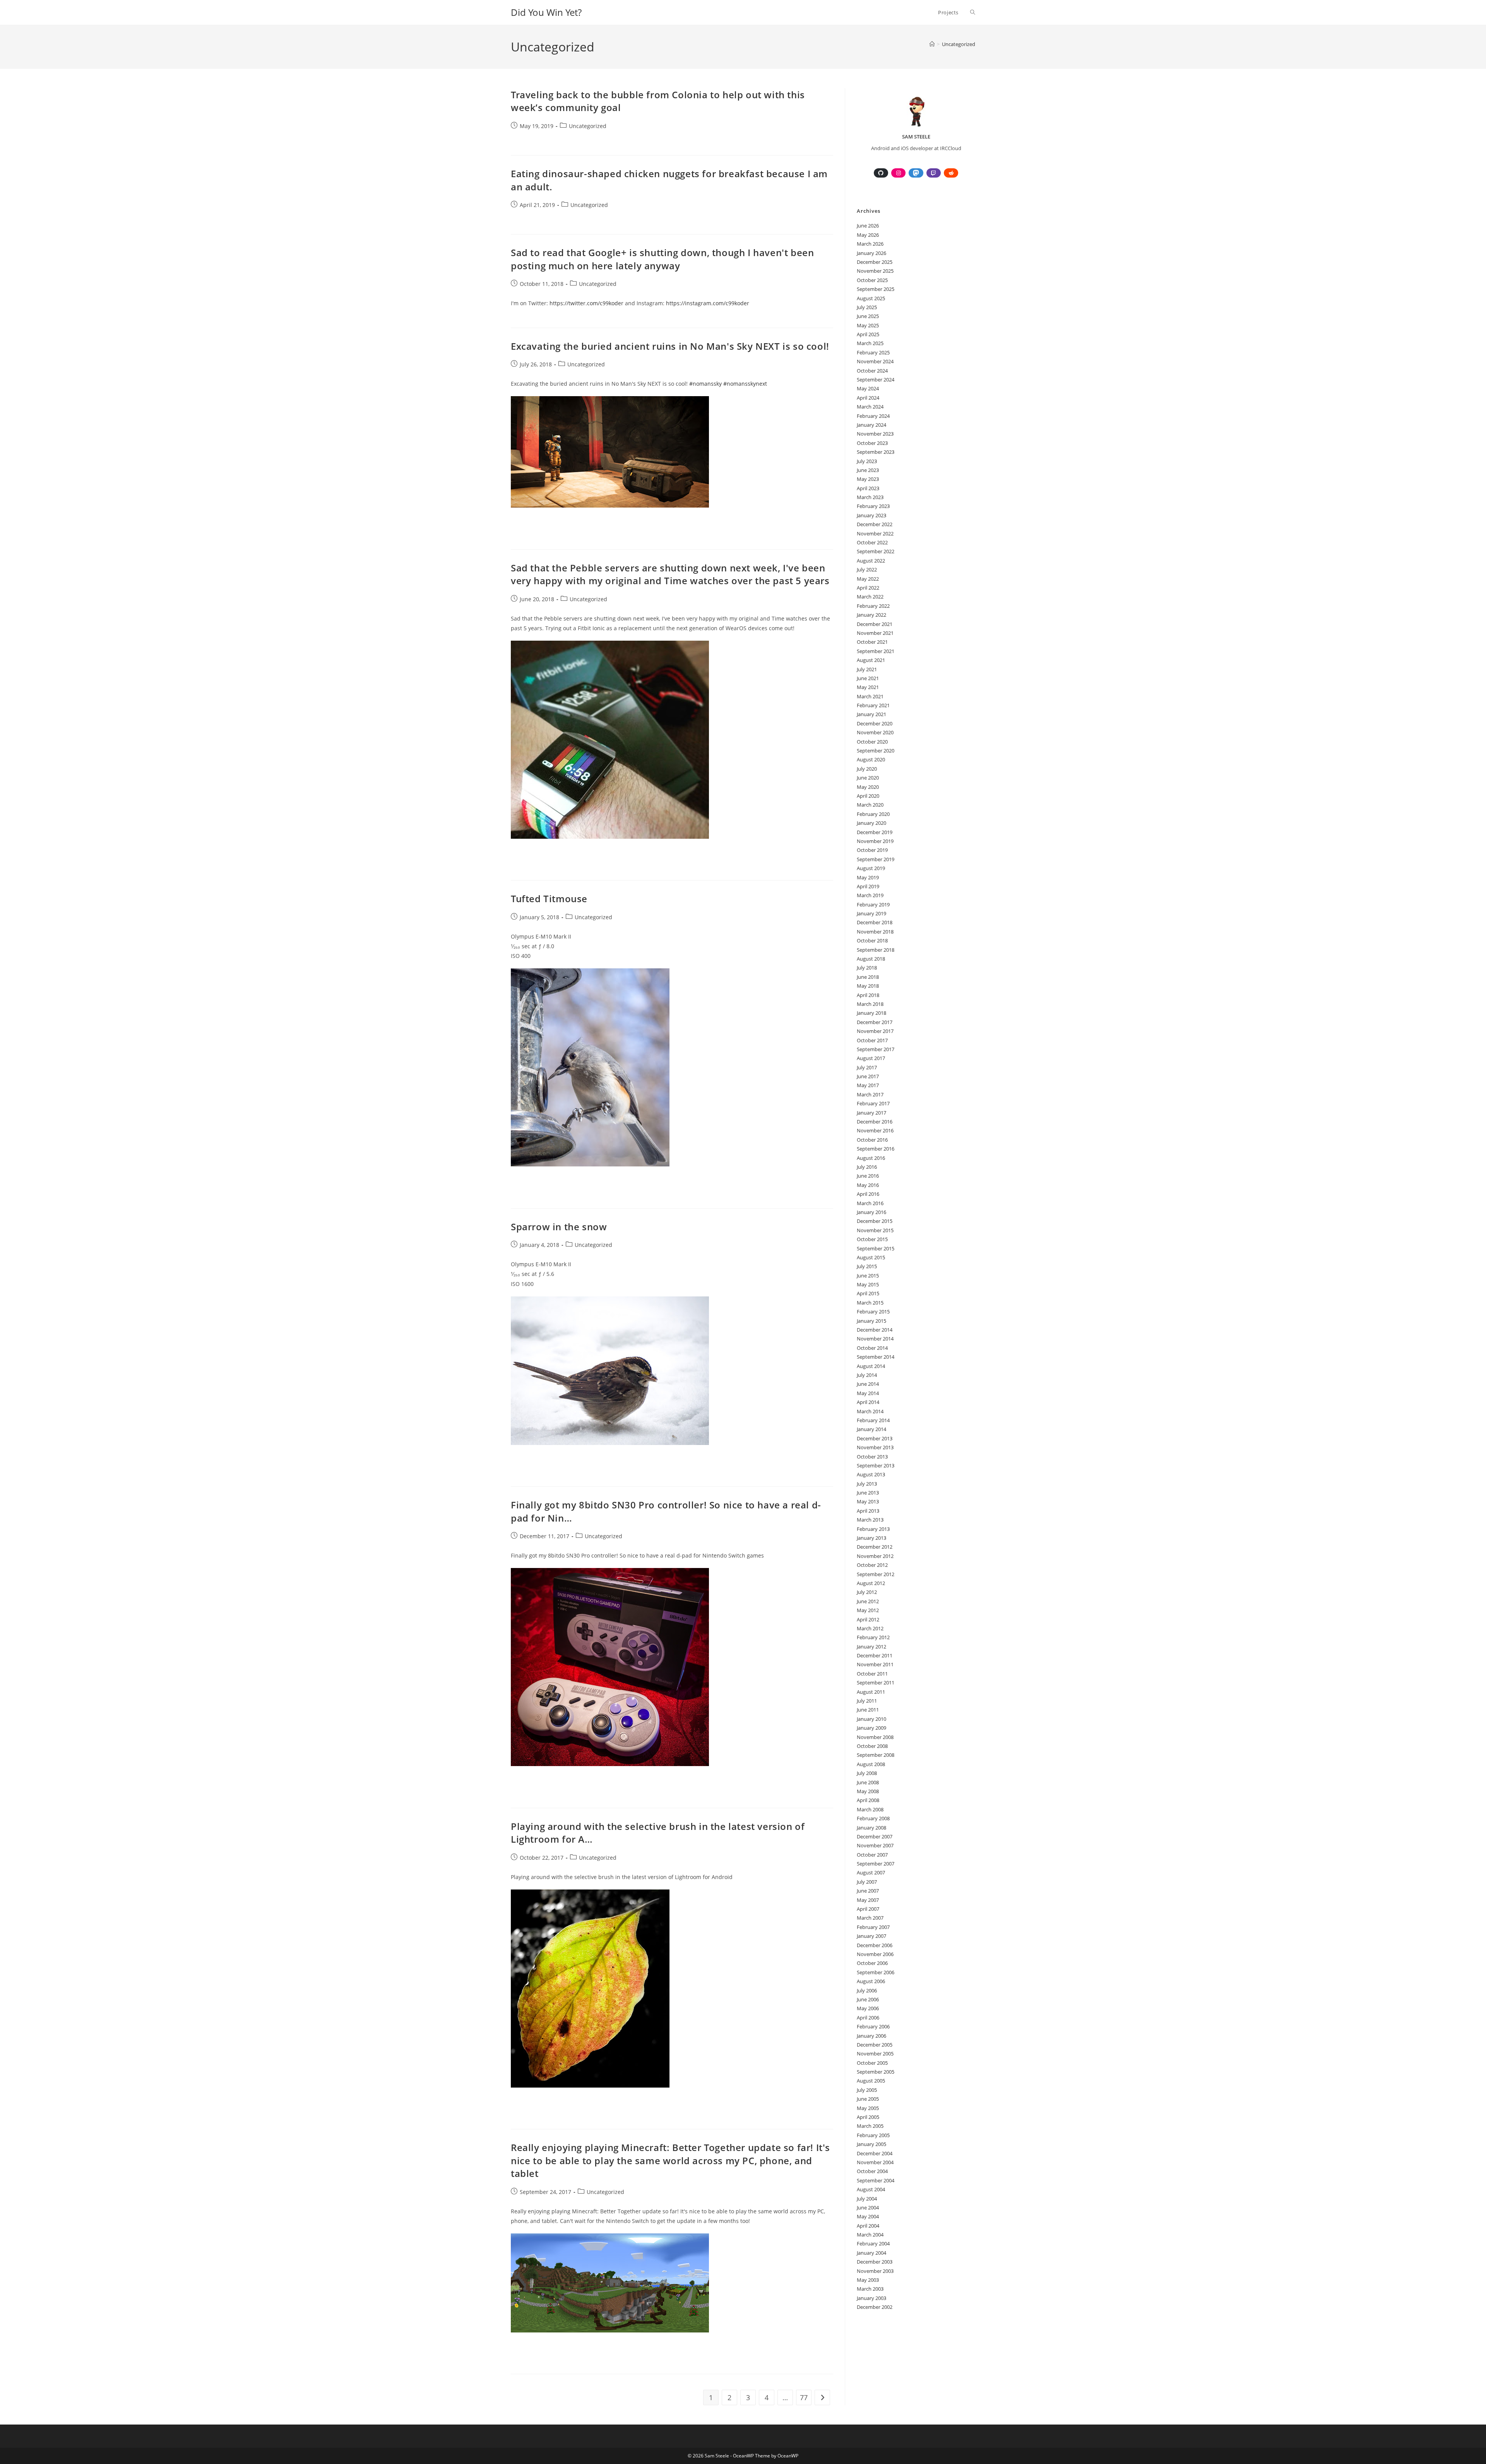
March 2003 (870, 2289)
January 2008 (871, 1828)
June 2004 (868, 2208)
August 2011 (871, 1692)
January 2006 (871, 2036)
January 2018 (871, 1013)
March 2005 (870, 2126)
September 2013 (876, 1465)
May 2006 (868, 2008)
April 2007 (868, 1909)
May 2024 (868, 388)
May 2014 (868, 1393)
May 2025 (868, 325)
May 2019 (868, 877)
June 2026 (868, 226)
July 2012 (867, 1592)
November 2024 (875, 361)
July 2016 (867, 1167)
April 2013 (868, 1511)
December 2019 (875, 832)
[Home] (932, 44)
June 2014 (868, 1384)
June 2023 (868, 470)
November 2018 (875, 932)
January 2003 (871, 2298)
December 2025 (875, 262)
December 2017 (875, 1022)
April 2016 (868, 1194)
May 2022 (868, 579)
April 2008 (868, 1800)
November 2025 (875, 271)
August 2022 (871, 561)
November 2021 (875, 633)
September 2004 (876, 2180)
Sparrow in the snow (559, 1227)
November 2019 (875, 841)
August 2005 (871, 2081)
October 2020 (872, 742)
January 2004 (871, 2253)
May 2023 (868, 479)
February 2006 (873, 2026)
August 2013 (871, 1474)
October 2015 (872, 1239)
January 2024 (871, 425)
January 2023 (871, 515)
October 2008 (872, 1746)
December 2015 (875, 1221)
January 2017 (871, 1113)
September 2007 (876, 1864)
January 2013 (871, 1538)
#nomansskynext (745, 384)
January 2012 (871, 1647)
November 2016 (875, 1130)
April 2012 (868, 1619)
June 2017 (868, 1076)
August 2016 (871, 1158)
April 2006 (868, 2018)
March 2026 (870, 244)
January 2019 (871, 913)
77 (804, 2397)
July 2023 (867, 461)
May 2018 (868, 986)
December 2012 (875, 1547)
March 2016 (870, 1203)
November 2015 (875, 1230)
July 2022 (867, 569)
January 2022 (871, 615)
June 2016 (868, 1176)
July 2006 (867, 1990)
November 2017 (875, 1031)
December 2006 (875, 1945)
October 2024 (872, 371)
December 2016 (875, 1122)
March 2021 (870, 696)
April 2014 (868, 1402)
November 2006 (875, 1954)
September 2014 (876, 1357)
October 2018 (872, 940)
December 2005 (875, 2045)
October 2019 (872, 850)
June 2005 (868, 2099)
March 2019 (870, 895)
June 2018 (868, 977)
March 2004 (870, 2235)
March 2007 (870, 1918)
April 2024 (868, 398)
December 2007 (875, 1836)
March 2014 (870, 1411)
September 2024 (876, 380)
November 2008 (875, 1737)
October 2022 (872, 542)
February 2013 (873, 1529)
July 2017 (867, 1067)
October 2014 (872, 1348)
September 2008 (876, 1755)
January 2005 (871, 2144)
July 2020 (867, 769)
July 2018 (867, 968)
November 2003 (875, 2271)
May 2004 (868, 2216)
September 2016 (876, 1149)
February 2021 (873, 705)
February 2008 (873, 1818)
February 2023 (873, 506)
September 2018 (876, 950)
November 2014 (875, 1339)
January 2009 (871, 1728)
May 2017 (868, 1085)
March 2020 (870, 805)
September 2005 (876, 2072)
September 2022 (876, 551)
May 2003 (868, 2280)
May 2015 (868, 1284)
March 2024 (870, 407)
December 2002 (875, 2307)
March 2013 (870, 1520)
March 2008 (870, 1809)
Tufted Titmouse (549, 899)
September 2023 (876, 452)
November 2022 (875, 533)
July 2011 (867, 1701)
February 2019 (873, 905)
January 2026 (871, 253)
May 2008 (868, 1791)
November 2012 (875, 1556)
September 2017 (876, 1049)
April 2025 (868, 334)
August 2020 (871, 759)
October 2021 (872, 642)
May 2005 (868, 2108)
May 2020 (868, 787)
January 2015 (871, 1321)
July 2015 (867, 1266)
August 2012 (871, 1583)
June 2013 (868, 1493)
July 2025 (867, 307)
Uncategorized (959, 44)
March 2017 (870, 1094)
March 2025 (870, 343)
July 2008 (867, 1773)
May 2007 (868, 1900)
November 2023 (875, 434)
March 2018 (870, 1004)
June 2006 (868, 1999)
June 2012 (868, 1601)
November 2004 (875, 2162)
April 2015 (868, 1293)
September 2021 (876, 651)
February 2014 (873, 1420)
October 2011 (872, 1674)
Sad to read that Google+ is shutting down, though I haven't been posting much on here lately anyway (662, 259)
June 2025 (868, 316)
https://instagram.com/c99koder (708, 303)
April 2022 (868, 588)
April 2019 (868, 886)
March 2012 (870, 1628)
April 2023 (868, 488)
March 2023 (870, 497)
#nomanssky (705, 384)
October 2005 (872, 2063)
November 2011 (875, 1664)
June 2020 (868, 778)
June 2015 (868, 1276)
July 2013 (867, 1484)
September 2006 (876, 1972)
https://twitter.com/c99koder (586, 303)
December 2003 (875, 2262)
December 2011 (875, 1655)
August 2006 (871, 1981)
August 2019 (871, 868)
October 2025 (872, 280)
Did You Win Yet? (546, 12)
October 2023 (872, 443)
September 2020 (876, 751)
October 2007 (872, 1855)
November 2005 (875, 2054)
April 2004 (868, 2226)
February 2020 (873, 814)
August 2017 (871, 1058)
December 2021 (875, 624)
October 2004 (872, 2171)
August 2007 (871, 1872)
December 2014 (875, 1330)
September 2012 (876, 1574)
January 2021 (871, 714)
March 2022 (870, 597)
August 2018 (871, 959)
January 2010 (871, 1719)
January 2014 (871, 1429)
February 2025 (873, 352)
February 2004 (873, 2243)
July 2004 (867, 2199)
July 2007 (867, 1882)
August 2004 (871, 2189)
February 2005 (873, 2135)
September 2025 (876, 289)
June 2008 (868, 1782)
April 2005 (868, 2117)
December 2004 (875, 2153)
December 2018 (875, 922)
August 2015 (871, 1257)
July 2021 (867, 669)
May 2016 (868, 1185)
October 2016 (872, 1140)
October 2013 (872, 1457)
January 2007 (871, 1936)
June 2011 (868, 1710)
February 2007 (873, 1927)
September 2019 (876, 859)
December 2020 (875, 723)
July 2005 (867, 2090)
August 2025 (871, 298)
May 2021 (868, 687)
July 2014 (867, 1375)
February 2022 (873, 606)
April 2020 (868, 796)
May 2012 (868, 1610)
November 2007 (875, 1845)
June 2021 (868, 678)
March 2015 (870, 1303)
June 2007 (868, 1891)
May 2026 (868, 235)
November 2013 (875, 1447)
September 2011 (876, 1683)
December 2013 (875, 1438)
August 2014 (871, 1366)
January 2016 (871, 1212)
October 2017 (872, 1040)
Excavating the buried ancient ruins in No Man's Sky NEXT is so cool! (670, 346)
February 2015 (873, 1312)
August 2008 (871, 1764)
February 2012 (873, 1637)
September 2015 (876, 1248)
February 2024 (873, 416)
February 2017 (873, 1103)
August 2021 (871, 660)
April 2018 (868, 995)
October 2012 (872, 1565)
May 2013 (868, 1501)
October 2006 (872, 1963)
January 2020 (871, 823)
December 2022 (875, 524)
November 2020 (875, 732)
